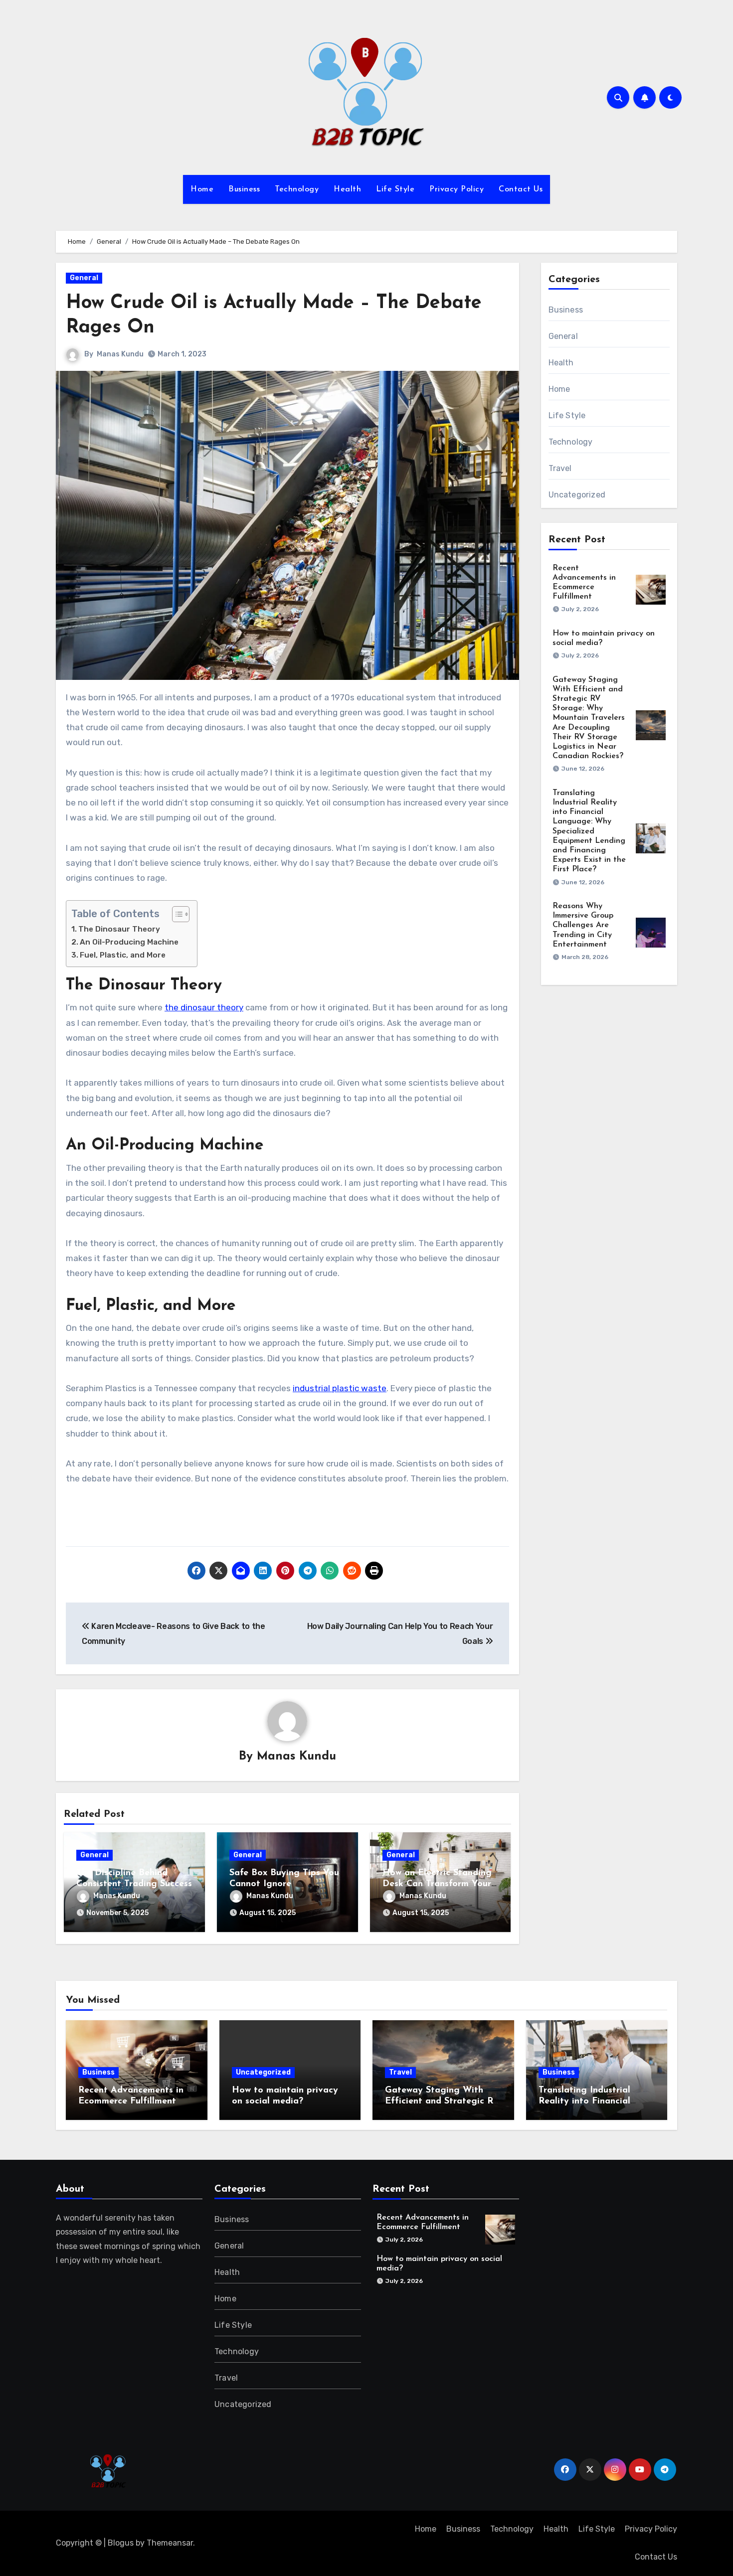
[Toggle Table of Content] (176, 914)
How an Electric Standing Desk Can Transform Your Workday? (437, 1884)
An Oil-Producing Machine (129, 942)
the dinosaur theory (204, 1007)
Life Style (395, 189)
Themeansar (170, 2543)
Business (244, 189)
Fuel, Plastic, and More (123, 955)
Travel (560, 468)
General (84, 278)
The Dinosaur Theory (119, 929)
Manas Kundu (120, 354)
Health (347, 189)
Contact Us (521, 189)
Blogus (121, 2543)
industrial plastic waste (340, 1388)
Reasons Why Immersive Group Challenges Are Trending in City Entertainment (583, 925)
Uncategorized (577, 495)
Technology (297, 189)
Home (202, 189)
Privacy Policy (457, 189)
